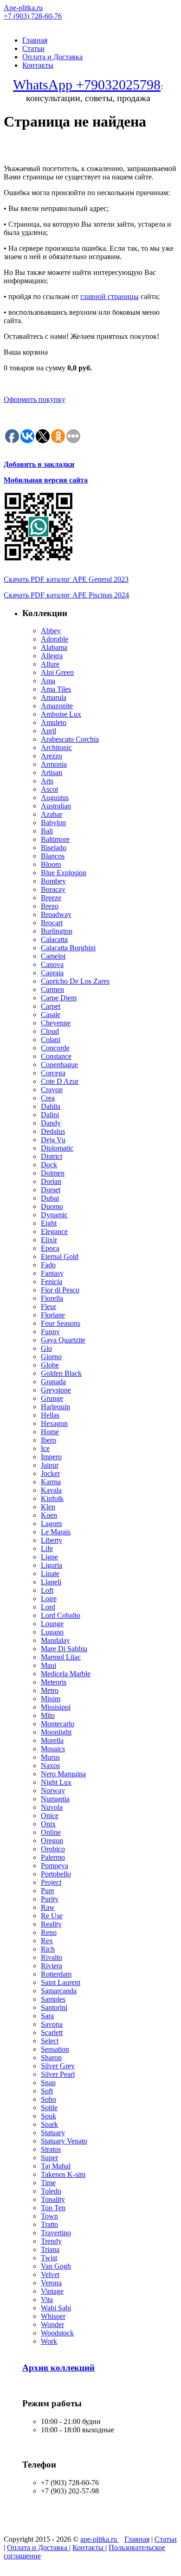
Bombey (53, 881)
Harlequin (55, 1407)
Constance (56, 1056)
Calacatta (54, 939)
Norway (53, 1790)
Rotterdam (56, 1974)
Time (48, 2183)
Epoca (50, 1248)
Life (47, 1549)
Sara (47, 2016)
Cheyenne (56, 1023)
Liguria (52, 1565)
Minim (51, 1699)
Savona (52, 2024)
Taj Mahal (56, 2166)
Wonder (52, 2325)
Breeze (51, 898)
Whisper (53, 2316)
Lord (48, 1607)
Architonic (56, 747)
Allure (50, 664)
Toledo (51, 2191)
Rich (48, 1949)
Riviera (52, 1966)
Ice (45, 1448)
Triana (50, 2249)
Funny (50, 1332)
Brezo (50, 906)
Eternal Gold (60, 1256)
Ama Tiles (56, 689)
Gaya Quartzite (63, 1340)
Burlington (57, 931)
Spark (49, 2124)
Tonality (53, 2199)
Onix (48, 1824)
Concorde (55, 1048)
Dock (49, 1165)
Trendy (51, 2241)
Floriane (53, 1315)
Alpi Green (57, 672)
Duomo (52, 1206)
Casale (51, 1014)
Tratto (49, 2224)
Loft (47, 1590)
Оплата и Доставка (52, 57)
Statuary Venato (64, 2141)
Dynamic (54, 1215)
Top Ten (53, 2208)
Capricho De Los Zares (75, 981)
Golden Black (61, 1373)
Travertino (56, 2233)
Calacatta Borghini (68, 948)
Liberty (52, 1540)
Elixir (49, 1240)
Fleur (48, 1307)
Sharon (51, 2058)
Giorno (51, 1357)
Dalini (50, 1115)
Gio (46, 1348)
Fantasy (52, 1273)
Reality (51, 1924)
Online (51, 1832)
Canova (52, 964)
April (48, 731)
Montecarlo (58, 1724)
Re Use (52, 1916)
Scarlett (52, 2032)
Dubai (50, 1198)
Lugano (52, 1632)
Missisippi (56, 1707)
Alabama (54, 647)
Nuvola (52, 1807)
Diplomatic (57, 1148)
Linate (50, 1574)
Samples (53, 1999)
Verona (51, 2283)
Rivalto (52, 1957)
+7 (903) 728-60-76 (33, 16)
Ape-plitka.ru (23, 8)
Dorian (51, 1181)
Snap (48, 2083)
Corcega (53, 1073)
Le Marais (56, 1532)
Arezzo (52, 756)
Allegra (52, 656)
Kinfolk (52, 1498)
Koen (49, 1515)
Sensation (55, 2049)
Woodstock (57, 2333)
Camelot (53, 956)
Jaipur (50, 1465)
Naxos (50, 1765)
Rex (47, 1941)
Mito (48, 1715)
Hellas (50, 1415)
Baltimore (55, 839)
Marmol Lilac (61, 1657)
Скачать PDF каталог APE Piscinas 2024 (66, 595)
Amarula (54, 697)
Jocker (50, 1473)
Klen (48, 1507)
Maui (48, 1665)
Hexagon (54, 1423)
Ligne (49, 1557)
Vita (47, 2299)
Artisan (52, 773)
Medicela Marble (66, 1674)
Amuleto (54, 722)
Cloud (50, 1031)
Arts (47, 781)
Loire (49, 1599)
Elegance (54, 1231)
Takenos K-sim (63, 2174)
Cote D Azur (60, 1081)
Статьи (33, 48)
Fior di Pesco (60, 1290)
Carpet (51, 1006)
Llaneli (51, 1582)
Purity (50, 1899)
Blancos (53, 856)
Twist (49, 2258)
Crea (48, 1098)
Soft (47, 2091)
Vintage (52, 2291)
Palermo (53, 1857)
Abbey (51, 631)
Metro (50, 1690)
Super (49, 2158)
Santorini (54, 2007)
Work (49, 2341)
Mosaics (53, 1749)
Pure (48, 1891)
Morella (52, 1740)
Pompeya (55, 1866)
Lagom (51, 1523)
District (52, 1156)
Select (50, 2041)
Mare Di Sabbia (64, 1649)
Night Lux (56, 1782)
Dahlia (51, 1106)
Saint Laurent (61, 1982)
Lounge (52, 1624)
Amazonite (57, 706)
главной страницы (110, 296)
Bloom (51, 864)
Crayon (52, 1090)
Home (50, 1432)
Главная (35, 40)
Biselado (54, 848)
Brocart (52, 923)
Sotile (49, 2108)
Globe (50, 1365)
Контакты (38, 65)
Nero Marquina (63, 1774)
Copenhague (59, 1065)
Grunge (52, 1398)
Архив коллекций (58, 2368)
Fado (48, 1265)
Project (51, 1882)
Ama (48, 681)
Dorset (51, 1190)
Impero (51, 1457)
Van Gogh (56, 2266)
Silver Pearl (58, 2074)
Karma (51, 1482)
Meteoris (54, 1682)
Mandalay (55, 1640)
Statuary (53, 2133)
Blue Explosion (64, 873)
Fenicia (52, 1282)
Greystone (56, 1390)
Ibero (48, 1440)
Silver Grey (58, 2066)
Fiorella (52, 1298)
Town (49, 2216)
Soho (48, 2099)
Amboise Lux (61, 714)
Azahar (52, 814)
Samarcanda (59, 1991)
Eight (49, 1223)
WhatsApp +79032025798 (87, 85)
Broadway (56, 914)
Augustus (55, 798)
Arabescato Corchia (70, 739)
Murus (50, 1757)
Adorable (55, 639)
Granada (53, 1382)
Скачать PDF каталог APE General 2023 (66, 579)
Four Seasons (61, 1323)
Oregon (52, 1841)
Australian (56, 806)
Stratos (51, 2149)
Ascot (49, 789)
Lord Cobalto (61, 1615)
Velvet (50, 2274)
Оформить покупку (35, 399)
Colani (51, 1040)
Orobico (53, 1849)
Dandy (51, 1123)
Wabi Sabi (56, 2308)
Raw (48, 1907)
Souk (48, 2116)
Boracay (53, 889)
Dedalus (53, 1131)
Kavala (51, 1490)
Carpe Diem (59, 998)
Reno (49, 1932)
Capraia (52, 973)
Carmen (52, 989)
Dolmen (53, 1173)
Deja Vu (53, 1140)
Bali (47, 831)
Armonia (54, 764)
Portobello (56, 1874)
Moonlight (56, 1732)
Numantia (55, 1799)
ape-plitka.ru (100, 2539)
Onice (50, 1816)
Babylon (53, 823)
